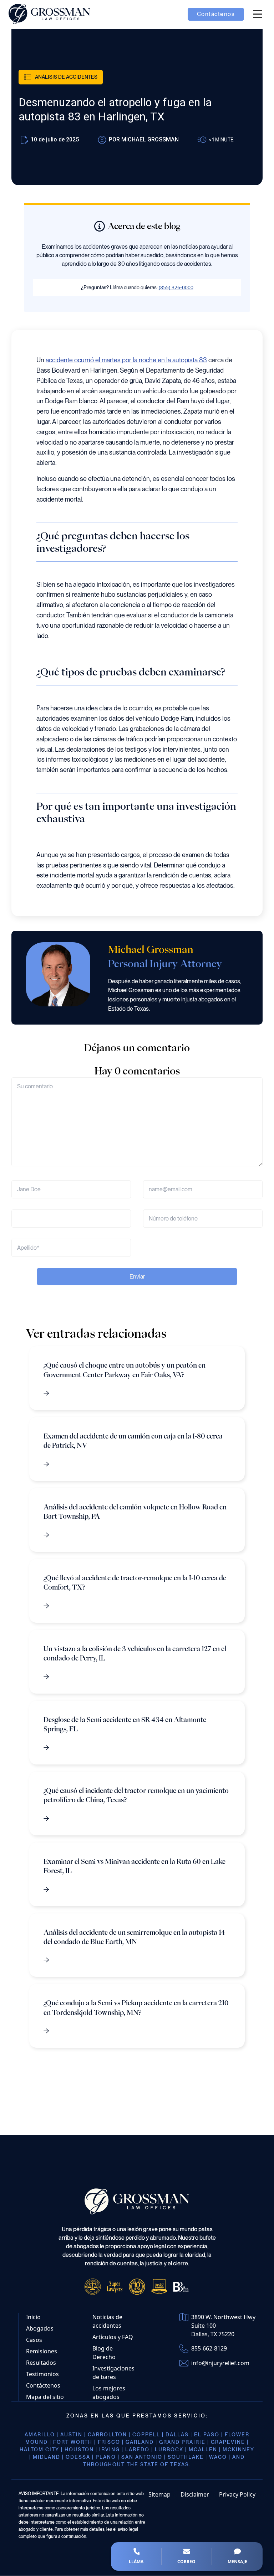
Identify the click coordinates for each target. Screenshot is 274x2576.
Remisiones (42, 2352)
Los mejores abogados (109, 2393)
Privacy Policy (237, 2495)
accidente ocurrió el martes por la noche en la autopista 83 (126, 360)
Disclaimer (195, 2495)
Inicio (33, 2317)
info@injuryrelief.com (220, 2363)
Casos (34, 2340)
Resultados (41, 2363)
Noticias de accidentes (107, 2322)
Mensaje (237, 2562)
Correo (186, 2562)
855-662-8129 (209, 2349)
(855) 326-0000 (176, 287)
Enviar (137, 1277)
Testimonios (42, 2374)
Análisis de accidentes (66, 77)
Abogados (40, 2329)
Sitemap (159, 2495)
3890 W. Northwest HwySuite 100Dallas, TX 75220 (223, 2326)
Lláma (136, 2562)
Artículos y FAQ (113, 2337)
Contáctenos (43, 2386)
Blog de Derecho (104, 2353)
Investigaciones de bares (113, 2373)
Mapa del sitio (45, 2397)
